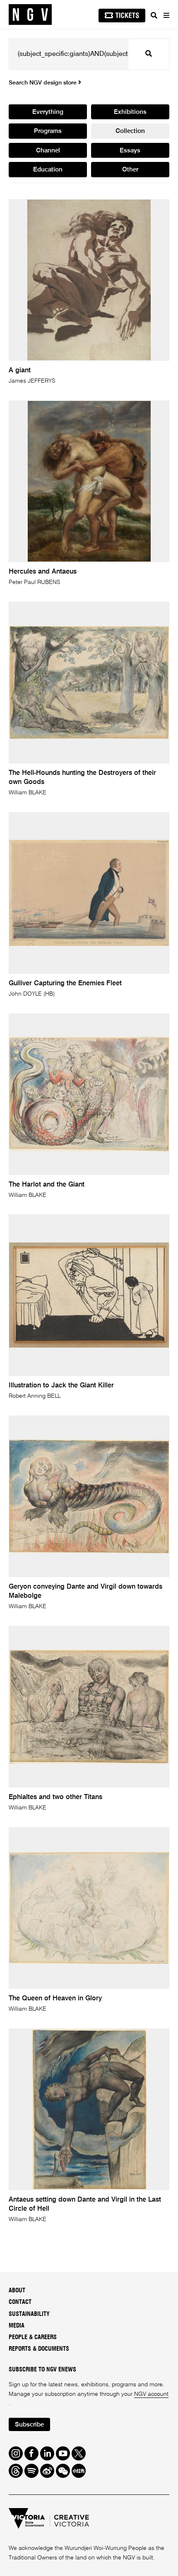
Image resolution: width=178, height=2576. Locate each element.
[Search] (154, 15)
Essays (130, 151)
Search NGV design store (43, 83)
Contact (20, 2302)
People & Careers (33, 2337)
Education (48, 170)
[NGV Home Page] (30, 15)
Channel (48, 151)
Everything (48, 112)
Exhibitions (130, 112)
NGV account (151, 2394)
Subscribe (29, 2425)
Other (130, 170)
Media (17, 2326)
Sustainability (29, 2314)
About (17, 2290)
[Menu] (166, 15)
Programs (48, 131)
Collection (130, 131)
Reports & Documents (39, 2349)
